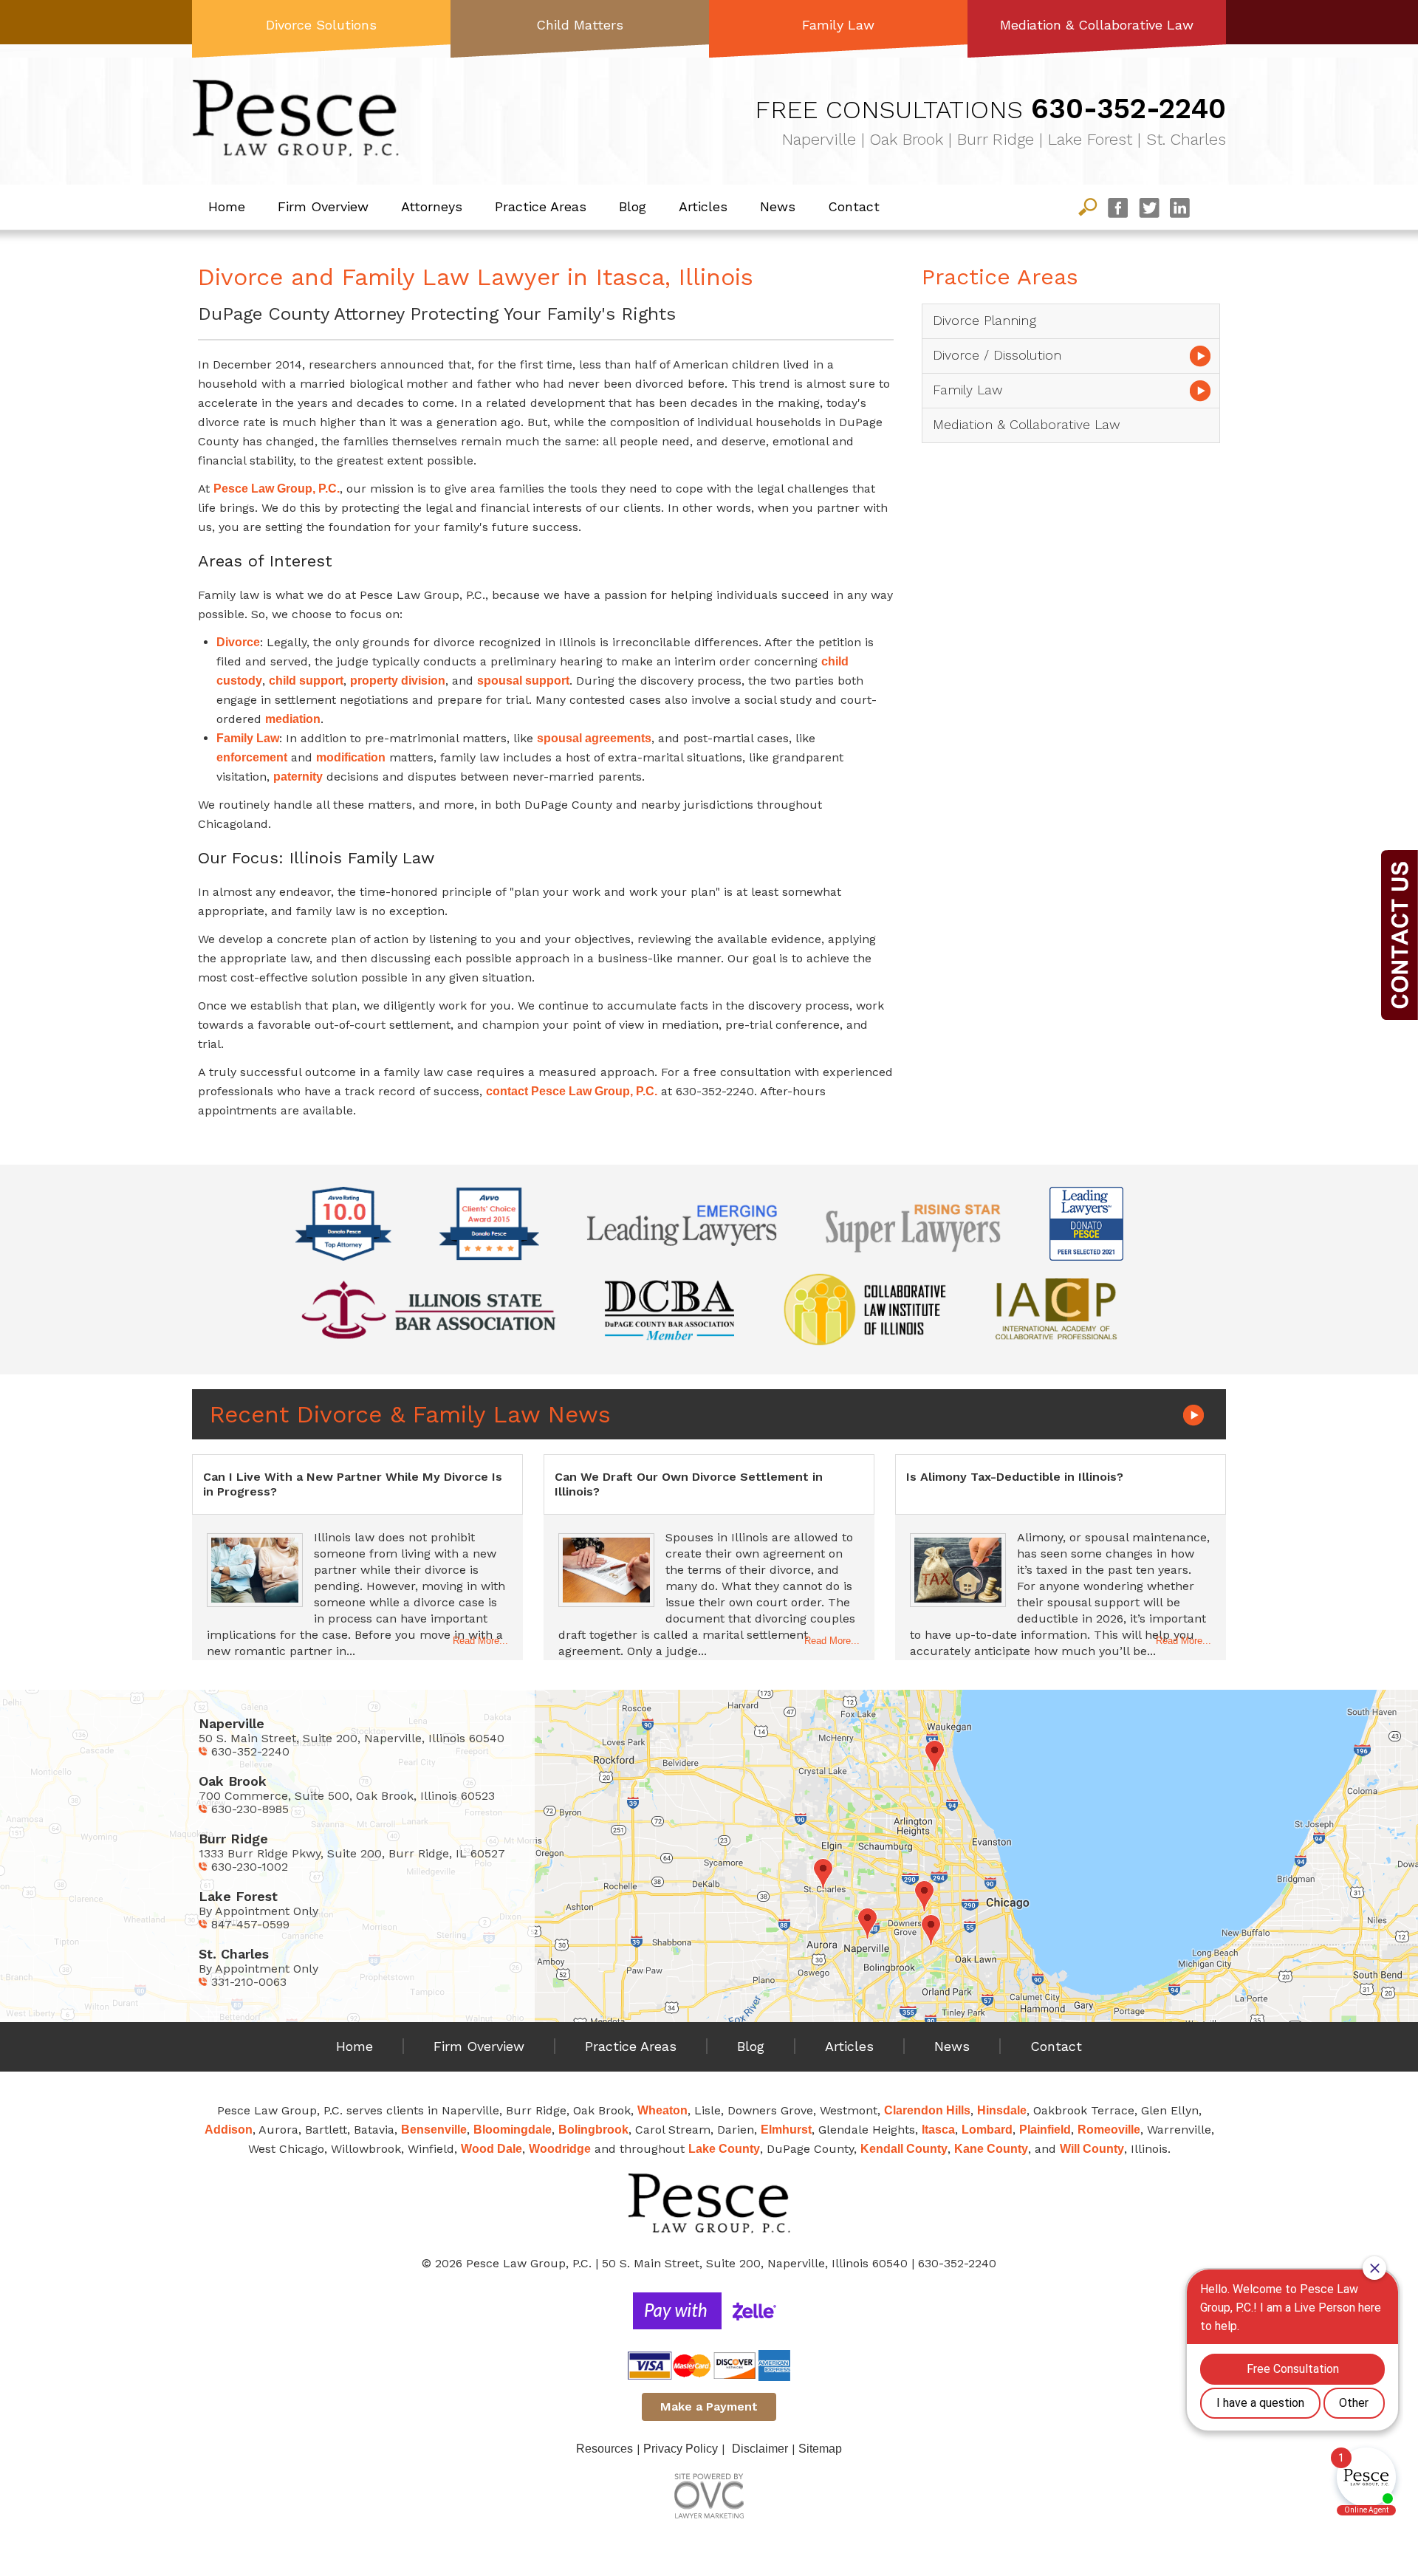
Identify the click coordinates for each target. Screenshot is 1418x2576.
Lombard (987, 2130)
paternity (298, 777)
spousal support (523, 681)
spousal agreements (594, 738)
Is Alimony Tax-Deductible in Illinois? (1015, 1477)
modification (351, 757)
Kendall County (904, 2149)
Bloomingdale (513, 2130)
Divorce (238, 642)
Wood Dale (491, 2149)
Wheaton (662, 2110)
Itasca (938, 2130)
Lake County (724, 2149)
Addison (229, 2130)
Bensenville (434, 2130)
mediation (293, 719)
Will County (1092, 2149)
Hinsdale (1002, 2110)
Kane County (991, 2149)
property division (398, 681)
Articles (703, 206)
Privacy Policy (681, 2449)
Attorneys (432, 206)
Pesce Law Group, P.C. (277, 489)
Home (227, 206)
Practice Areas (541, 206)
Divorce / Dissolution (997, 355)
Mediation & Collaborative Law (1097, 25)
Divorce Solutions (321, 25)
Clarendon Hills (927, 2110)
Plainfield (1045, 2130)
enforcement (252, 757)
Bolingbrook (593, 2130)
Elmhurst (786, 2130)
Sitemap (820, 2449)
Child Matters (580, 25)
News (778, 206)
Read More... (480, 1641)
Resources (604, 2449)
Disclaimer (760, 2449)
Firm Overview (323, 206)
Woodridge (560, 2149)
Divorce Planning (984, 320)
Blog (633, 206)
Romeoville (1109, 2130)
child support (306, 681)
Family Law (838, 25)
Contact (854, 206)
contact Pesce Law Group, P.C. (572, 1091)
